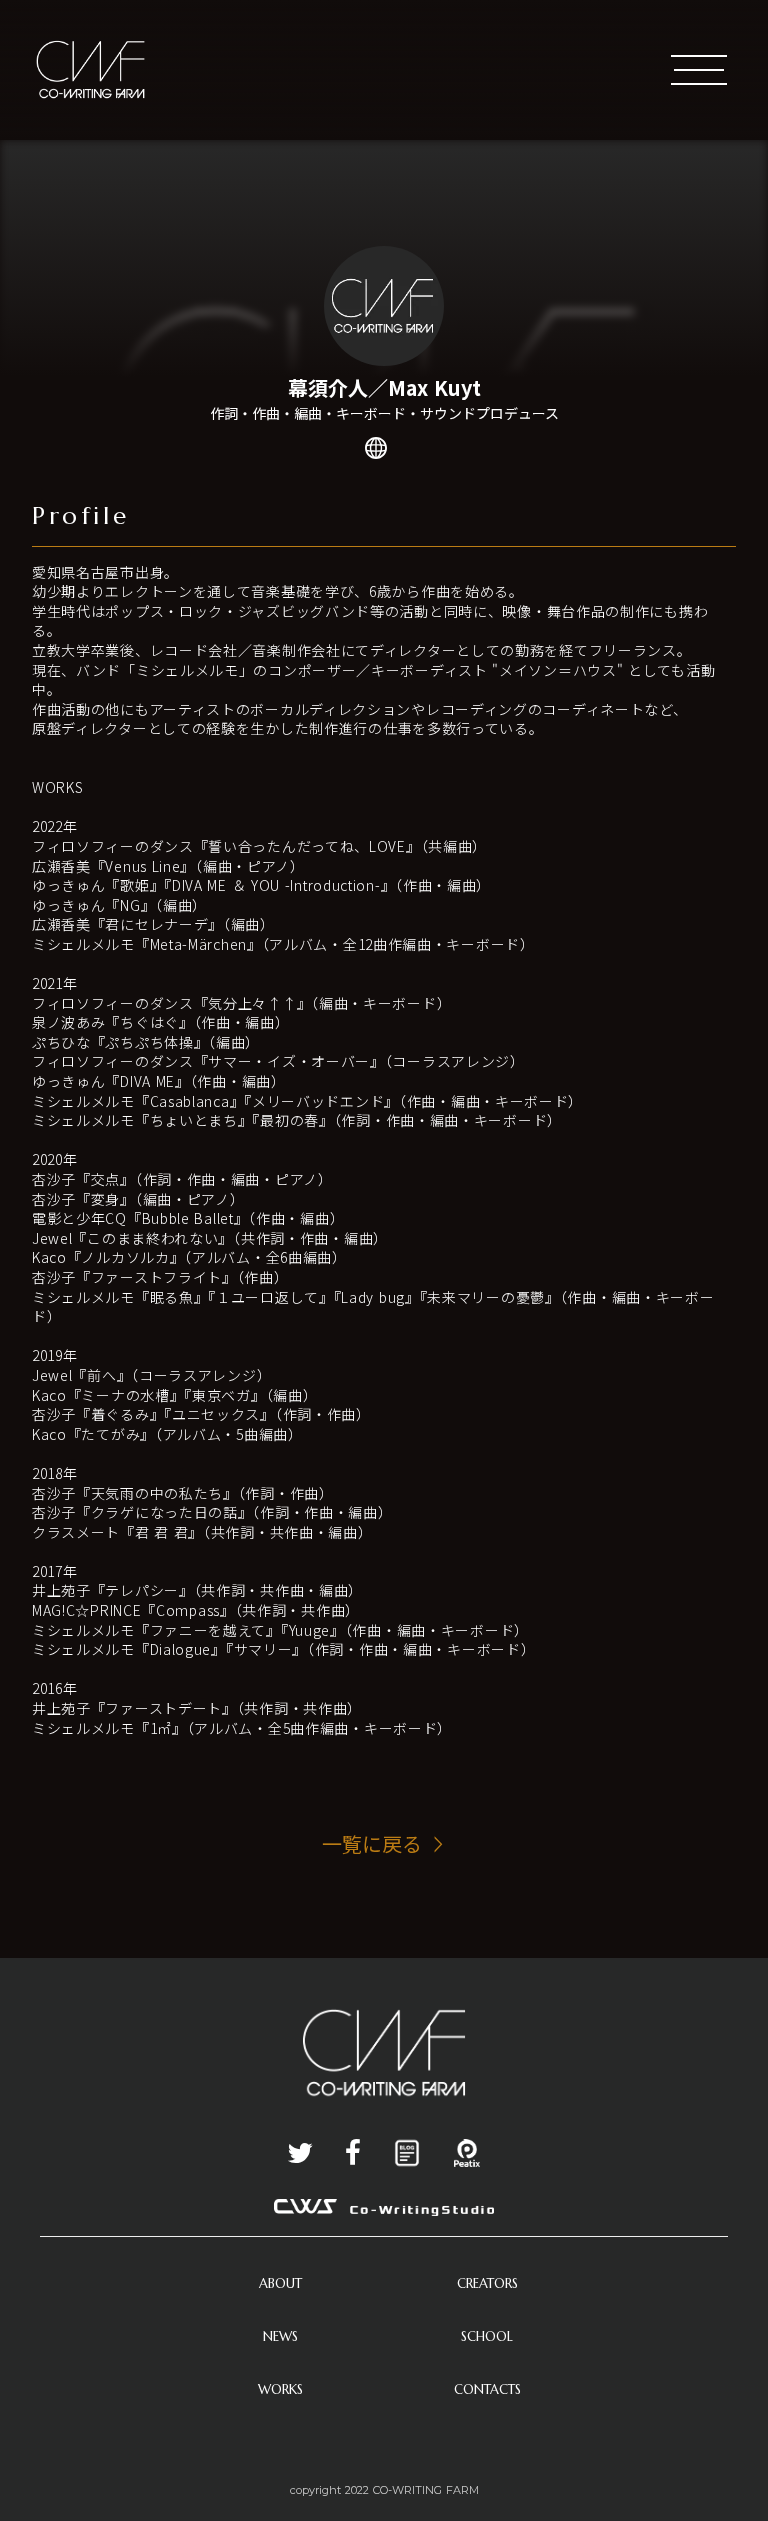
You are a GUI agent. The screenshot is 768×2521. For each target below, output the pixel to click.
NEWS (280, 2336)
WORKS (280, 2389)
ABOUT (280, 2283)
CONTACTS (487, 2389)
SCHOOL (487, 2336)
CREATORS (487, 2283)
